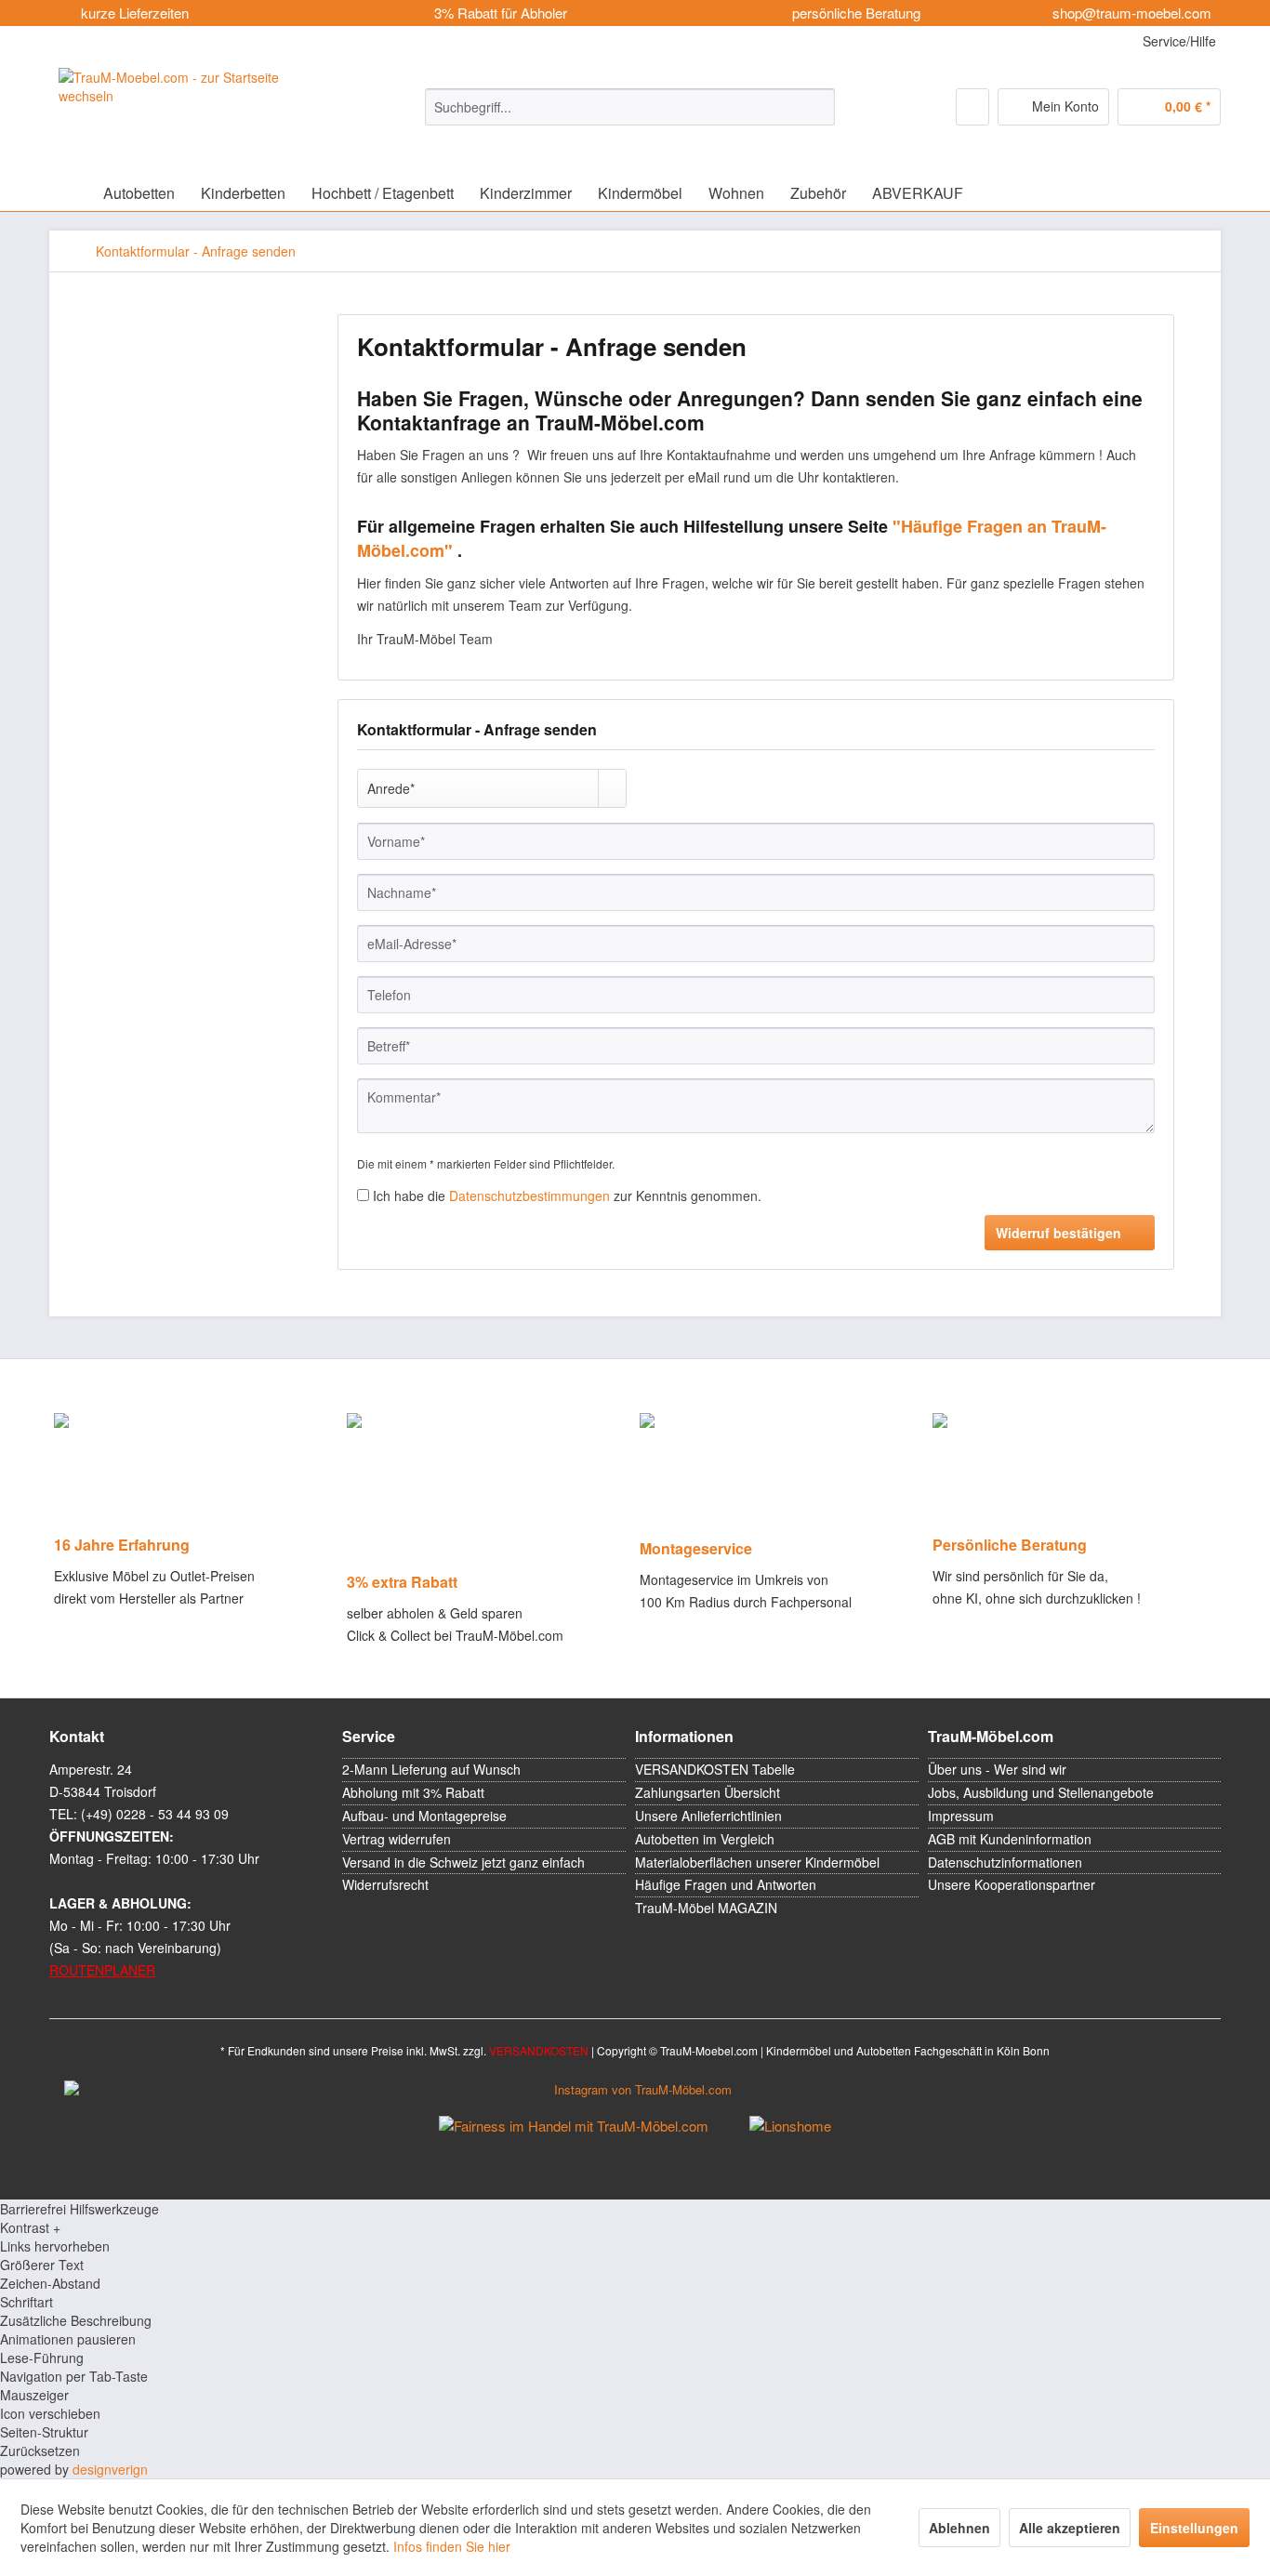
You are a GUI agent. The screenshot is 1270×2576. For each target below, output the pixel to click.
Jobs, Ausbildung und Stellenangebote (1041, 1792)
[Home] (68, 193)
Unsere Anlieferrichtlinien (708, 1816)
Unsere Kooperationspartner (1012, 1884)
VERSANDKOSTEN (539, 2050)
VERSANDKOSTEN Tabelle (715, 1769)
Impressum (961, 1816)
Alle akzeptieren (1070, 2528)
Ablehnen (959, 2528)
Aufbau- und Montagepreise (424, 1816)
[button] (635, 2227)
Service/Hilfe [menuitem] (1177, 41)
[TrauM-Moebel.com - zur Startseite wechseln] (195, 109)
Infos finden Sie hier (452, 2546)
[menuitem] (630, 107)
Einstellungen (1194, 2528)
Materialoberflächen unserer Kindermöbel (757, 1862)
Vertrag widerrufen (397, 1839)
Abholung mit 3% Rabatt (413, 1792)
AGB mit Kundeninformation (1010, 1839)
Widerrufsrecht (385, 1884)
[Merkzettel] (972, 107)
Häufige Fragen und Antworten (726, 1884)
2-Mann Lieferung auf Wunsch (431, 1769)
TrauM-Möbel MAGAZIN (706, 1908)
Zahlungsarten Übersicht (708, 1792)
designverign (110, 2469)
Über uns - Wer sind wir (997, 1769)
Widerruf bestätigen (1058, 1233)
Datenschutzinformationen (1005, 1862)
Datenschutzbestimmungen (529, 1196)
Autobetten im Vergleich (705, 1839)
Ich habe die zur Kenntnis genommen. (567, 1196)
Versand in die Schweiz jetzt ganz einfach (463, 1862)
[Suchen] (818, 107)
